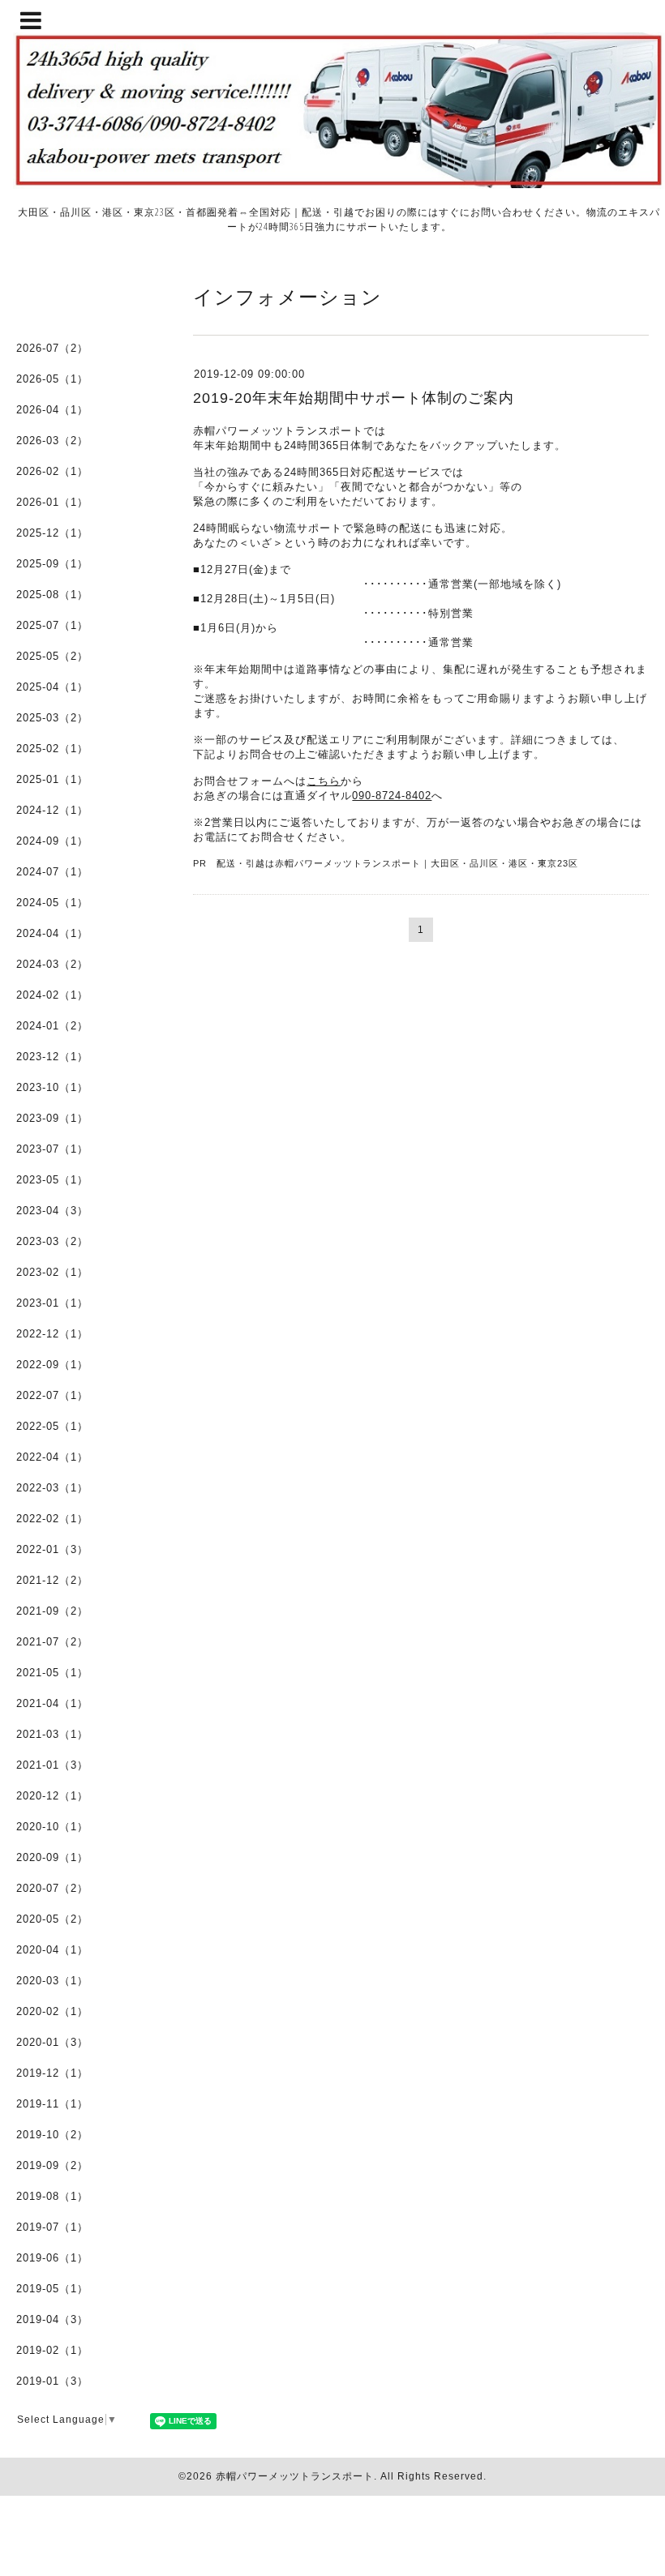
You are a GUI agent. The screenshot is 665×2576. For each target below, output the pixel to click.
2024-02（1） (52, 995)
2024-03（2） (52, 964)
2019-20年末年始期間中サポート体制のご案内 (354, 398)
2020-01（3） (52, 2042)
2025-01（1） (52, 779)
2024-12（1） (52, 810)
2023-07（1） (52, 1149)
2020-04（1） (52, 1950)
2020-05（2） (52, 1919)
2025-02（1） (52, 749)
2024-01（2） (52, 1026)
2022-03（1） (52, 1488)
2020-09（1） (52, 1857)
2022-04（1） (52, 1457)
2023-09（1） (52, 1118)
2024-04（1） (52, 933)
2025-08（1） (52, 595)
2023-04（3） (52, 1211)
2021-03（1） (52, 1734)
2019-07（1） (52, 2227)
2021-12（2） (52, 1580)
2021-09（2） (52, 1611)
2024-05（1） (52, 903)
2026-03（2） (52, 441)
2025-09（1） (52, 564)
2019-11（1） (52, 2104)
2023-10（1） (52, 1087)
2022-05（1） (52, 1426)
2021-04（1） (52, 1703)
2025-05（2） (52, 656)
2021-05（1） (52, 1673)
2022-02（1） (52, 1519)
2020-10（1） (52, 1827)
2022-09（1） (52, 1365)
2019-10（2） (52, 2135)
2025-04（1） (52, 687)
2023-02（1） (52, 1272)
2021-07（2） (52, 1642)
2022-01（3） (52, 1549)
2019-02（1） (52, 2350)
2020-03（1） (52, 1981)
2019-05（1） (52, 2289)
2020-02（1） (52, 2011)
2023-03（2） (52, 1241)
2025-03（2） (52, 718)
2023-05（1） (52, 1180)
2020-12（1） (52, 1796)
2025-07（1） (52, 625)
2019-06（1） (52, 2258)
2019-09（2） (52, 2165)
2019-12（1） (52, 2073)
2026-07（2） (52, 348)
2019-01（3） (52, 2381)
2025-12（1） (52, 533)
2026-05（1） (52, 379)
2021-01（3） (52, 1765)
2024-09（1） (52, 841)
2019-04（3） (52, 2319)
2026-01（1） (52, 502)
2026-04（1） (52, 410)
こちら (324, 781)
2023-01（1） (52, 1303)
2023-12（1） (52, 1057)
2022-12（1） (52, 1334)
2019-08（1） (52, 2196)
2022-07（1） (52, 1395)
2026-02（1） (52, 471)
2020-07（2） (52, 1888)
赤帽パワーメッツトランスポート (295, 2476)
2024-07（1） (52, 872)
